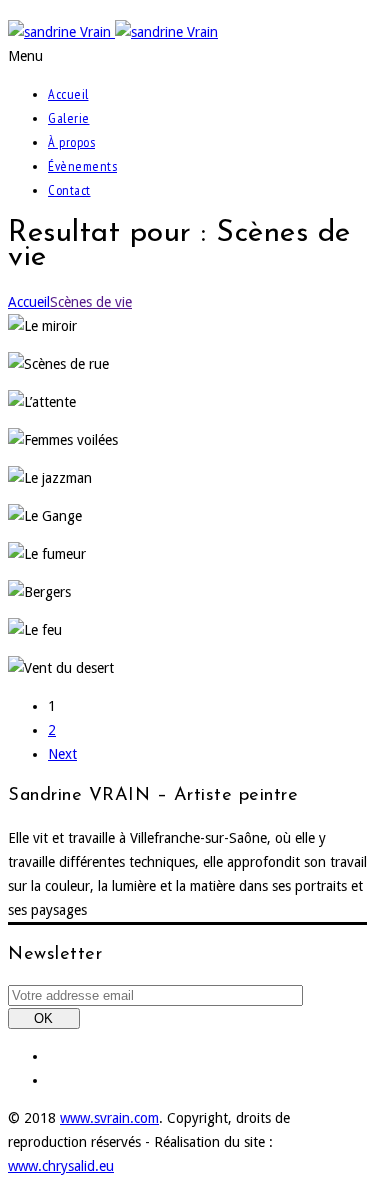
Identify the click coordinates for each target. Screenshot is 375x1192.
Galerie (69, 118)
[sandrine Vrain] (113, 32)
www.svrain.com (109, 1118)
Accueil (68, 94)
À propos (71, 142)
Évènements (82, 166)
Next (62, 754)
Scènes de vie (91, 302)
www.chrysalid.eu (61, 1166)
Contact (69, 190)
